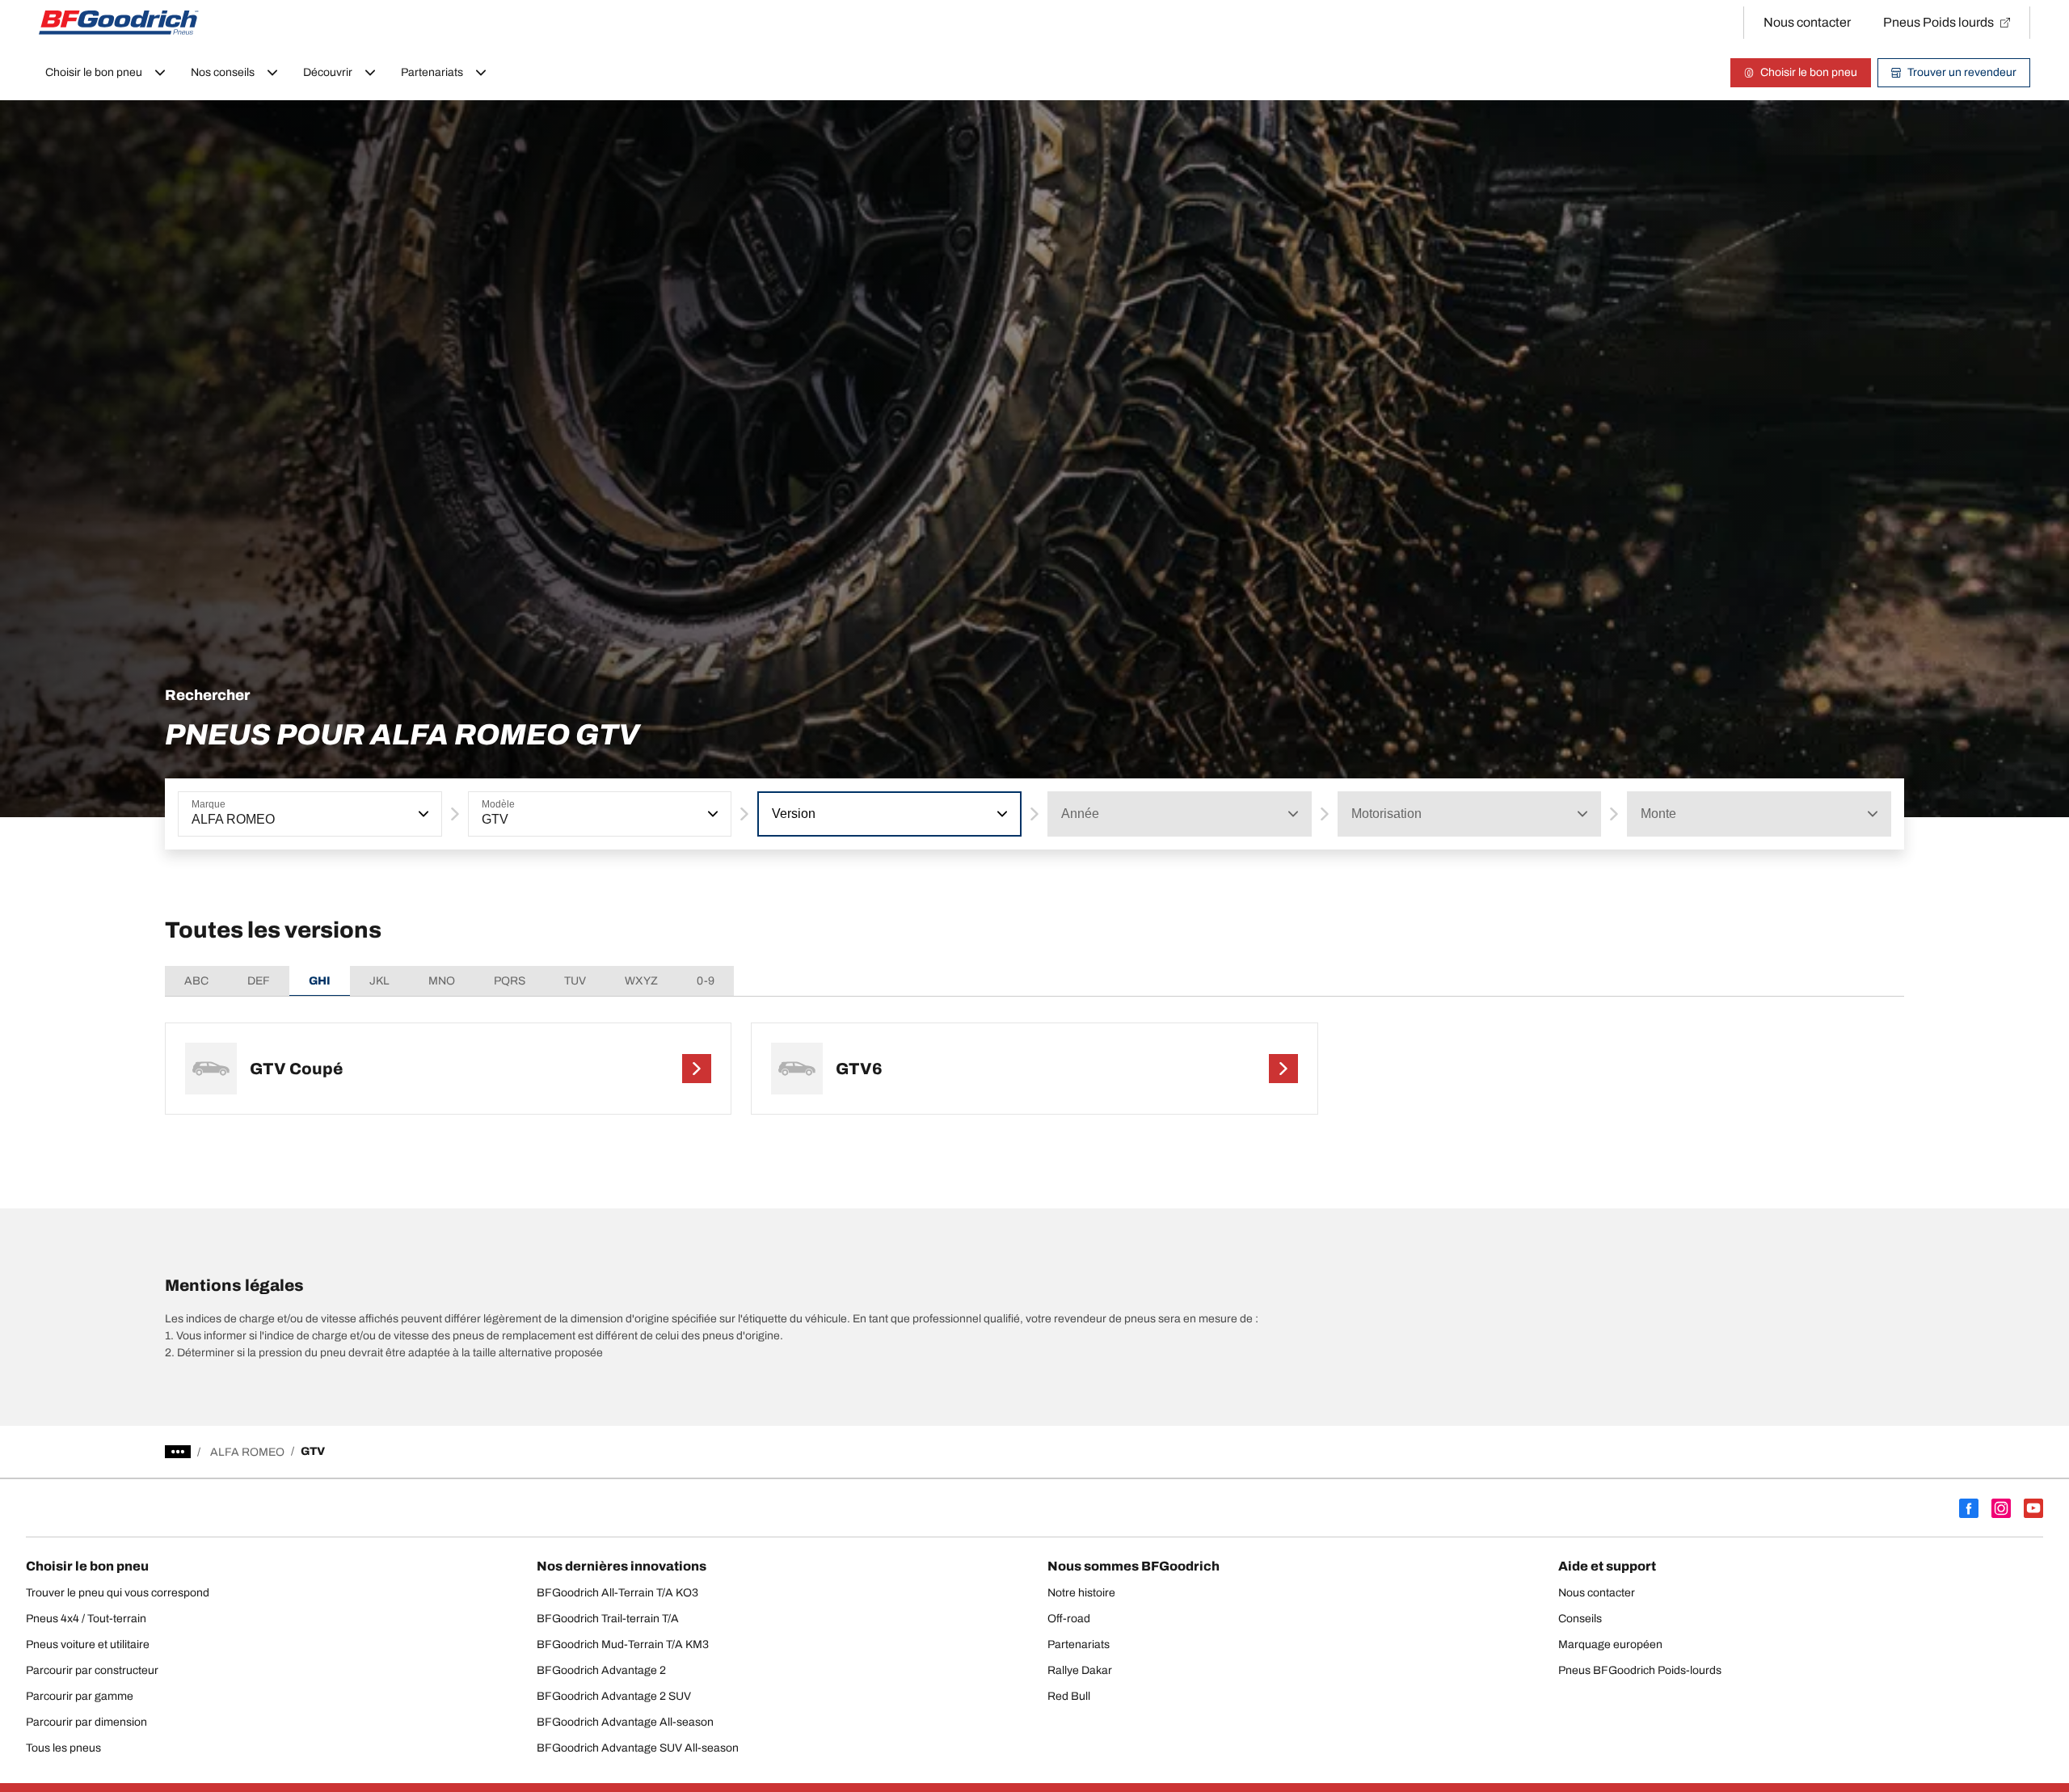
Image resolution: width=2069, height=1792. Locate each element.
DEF (259, 981)
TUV (575, 981)
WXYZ (641, 981)
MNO (442, 981)
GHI (320, 981)
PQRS (510, 981)
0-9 (706, 981)
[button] (422, 814)
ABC (196, 981)
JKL (379, 981)
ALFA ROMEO (247, 1452)
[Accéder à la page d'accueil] (119, 23)
